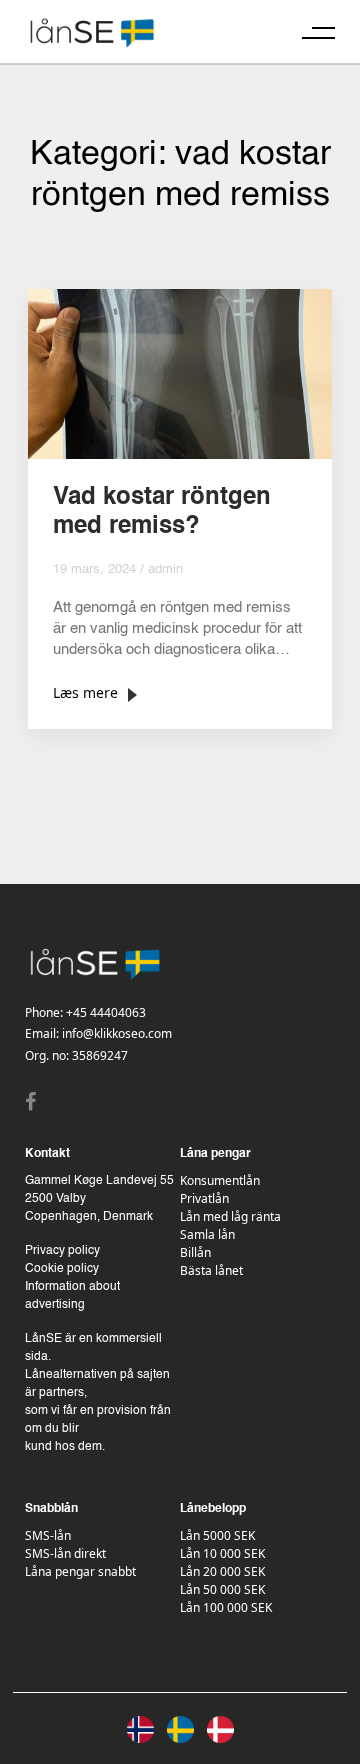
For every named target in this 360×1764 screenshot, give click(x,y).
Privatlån (204, 1198)
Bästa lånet (211, 1270)
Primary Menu (318, 32)
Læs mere (85, 692)
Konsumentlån (220, 1180)
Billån (195, 1252)
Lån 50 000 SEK (222, 1589)
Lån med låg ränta (230, 1216)
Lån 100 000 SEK (226, 1607)
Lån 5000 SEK (217, 1535)
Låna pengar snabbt (80, 1571)
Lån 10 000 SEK (222, 1553)
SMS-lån (48, 1535)
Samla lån (207, 1234)
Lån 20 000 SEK (222, 1571)
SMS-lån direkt (65, 1553)
